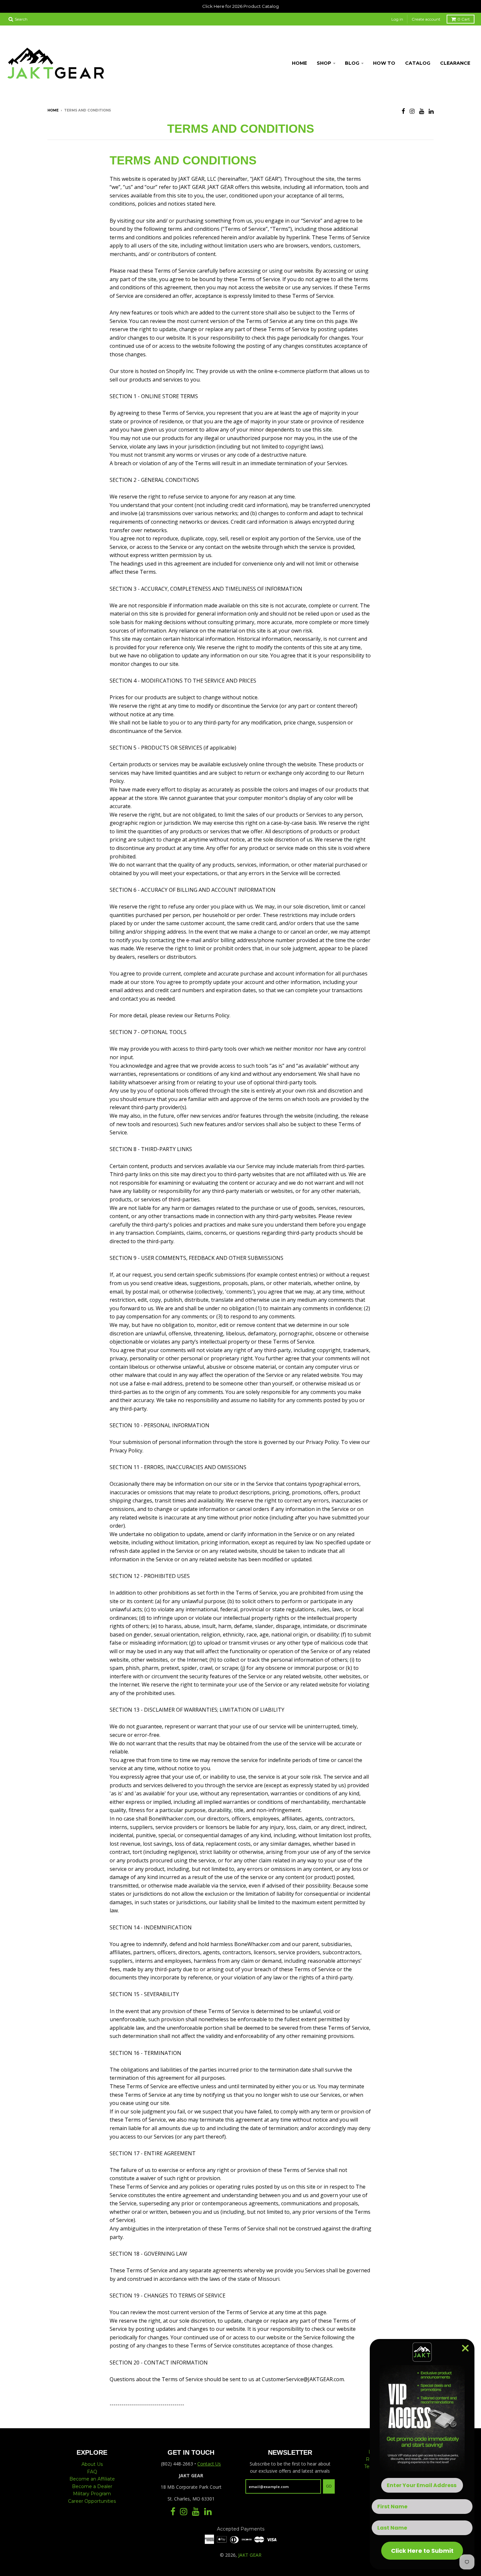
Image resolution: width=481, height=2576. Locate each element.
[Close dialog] (465, 2348)
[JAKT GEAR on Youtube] (422, 111)
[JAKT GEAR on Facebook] (403, 111)
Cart (464, 19)
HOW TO (384, 63)
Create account (426, 19)
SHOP (324, 63)
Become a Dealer (92, 2486)
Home (53, 110)
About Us (92, 2464)
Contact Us (209, 2464)
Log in (397, 19)
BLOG (352, 63)
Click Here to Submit (422, 2551)
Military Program (92, 2494)
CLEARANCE (455, 63)
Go (329, 2486)
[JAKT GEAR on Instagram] (412, 111)
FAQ (92, 2472)
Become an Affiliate (92, 2479)
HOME (299, 63)
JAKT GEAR (250, 2555)
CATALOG (418, 63)
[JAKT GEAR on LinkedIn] (431, 111)
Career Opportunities (92, 2501)
